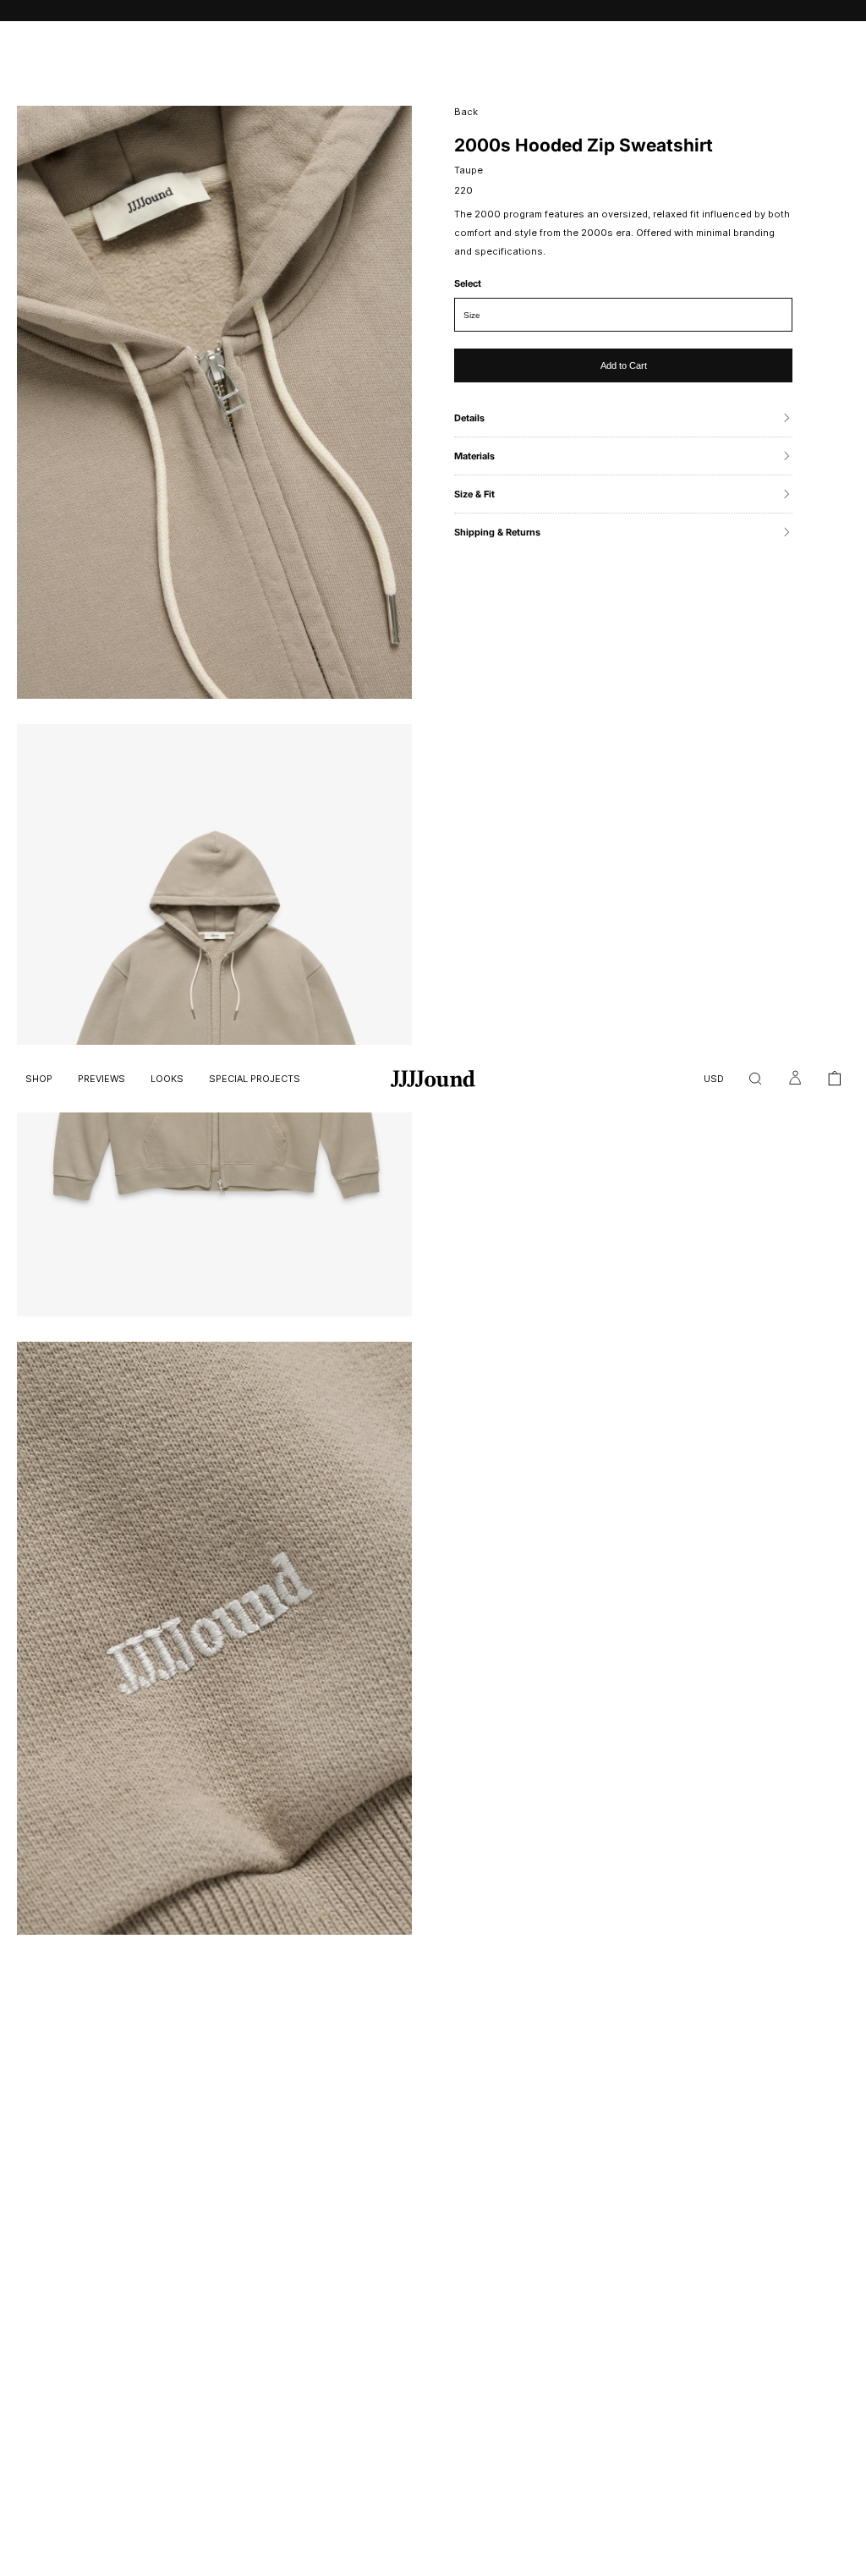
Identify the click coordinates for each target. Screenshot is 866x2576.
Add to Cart (624, 365)
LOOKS (167, 1079)
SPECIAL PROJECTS (255, 1079)
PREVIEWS (101, 1079)
